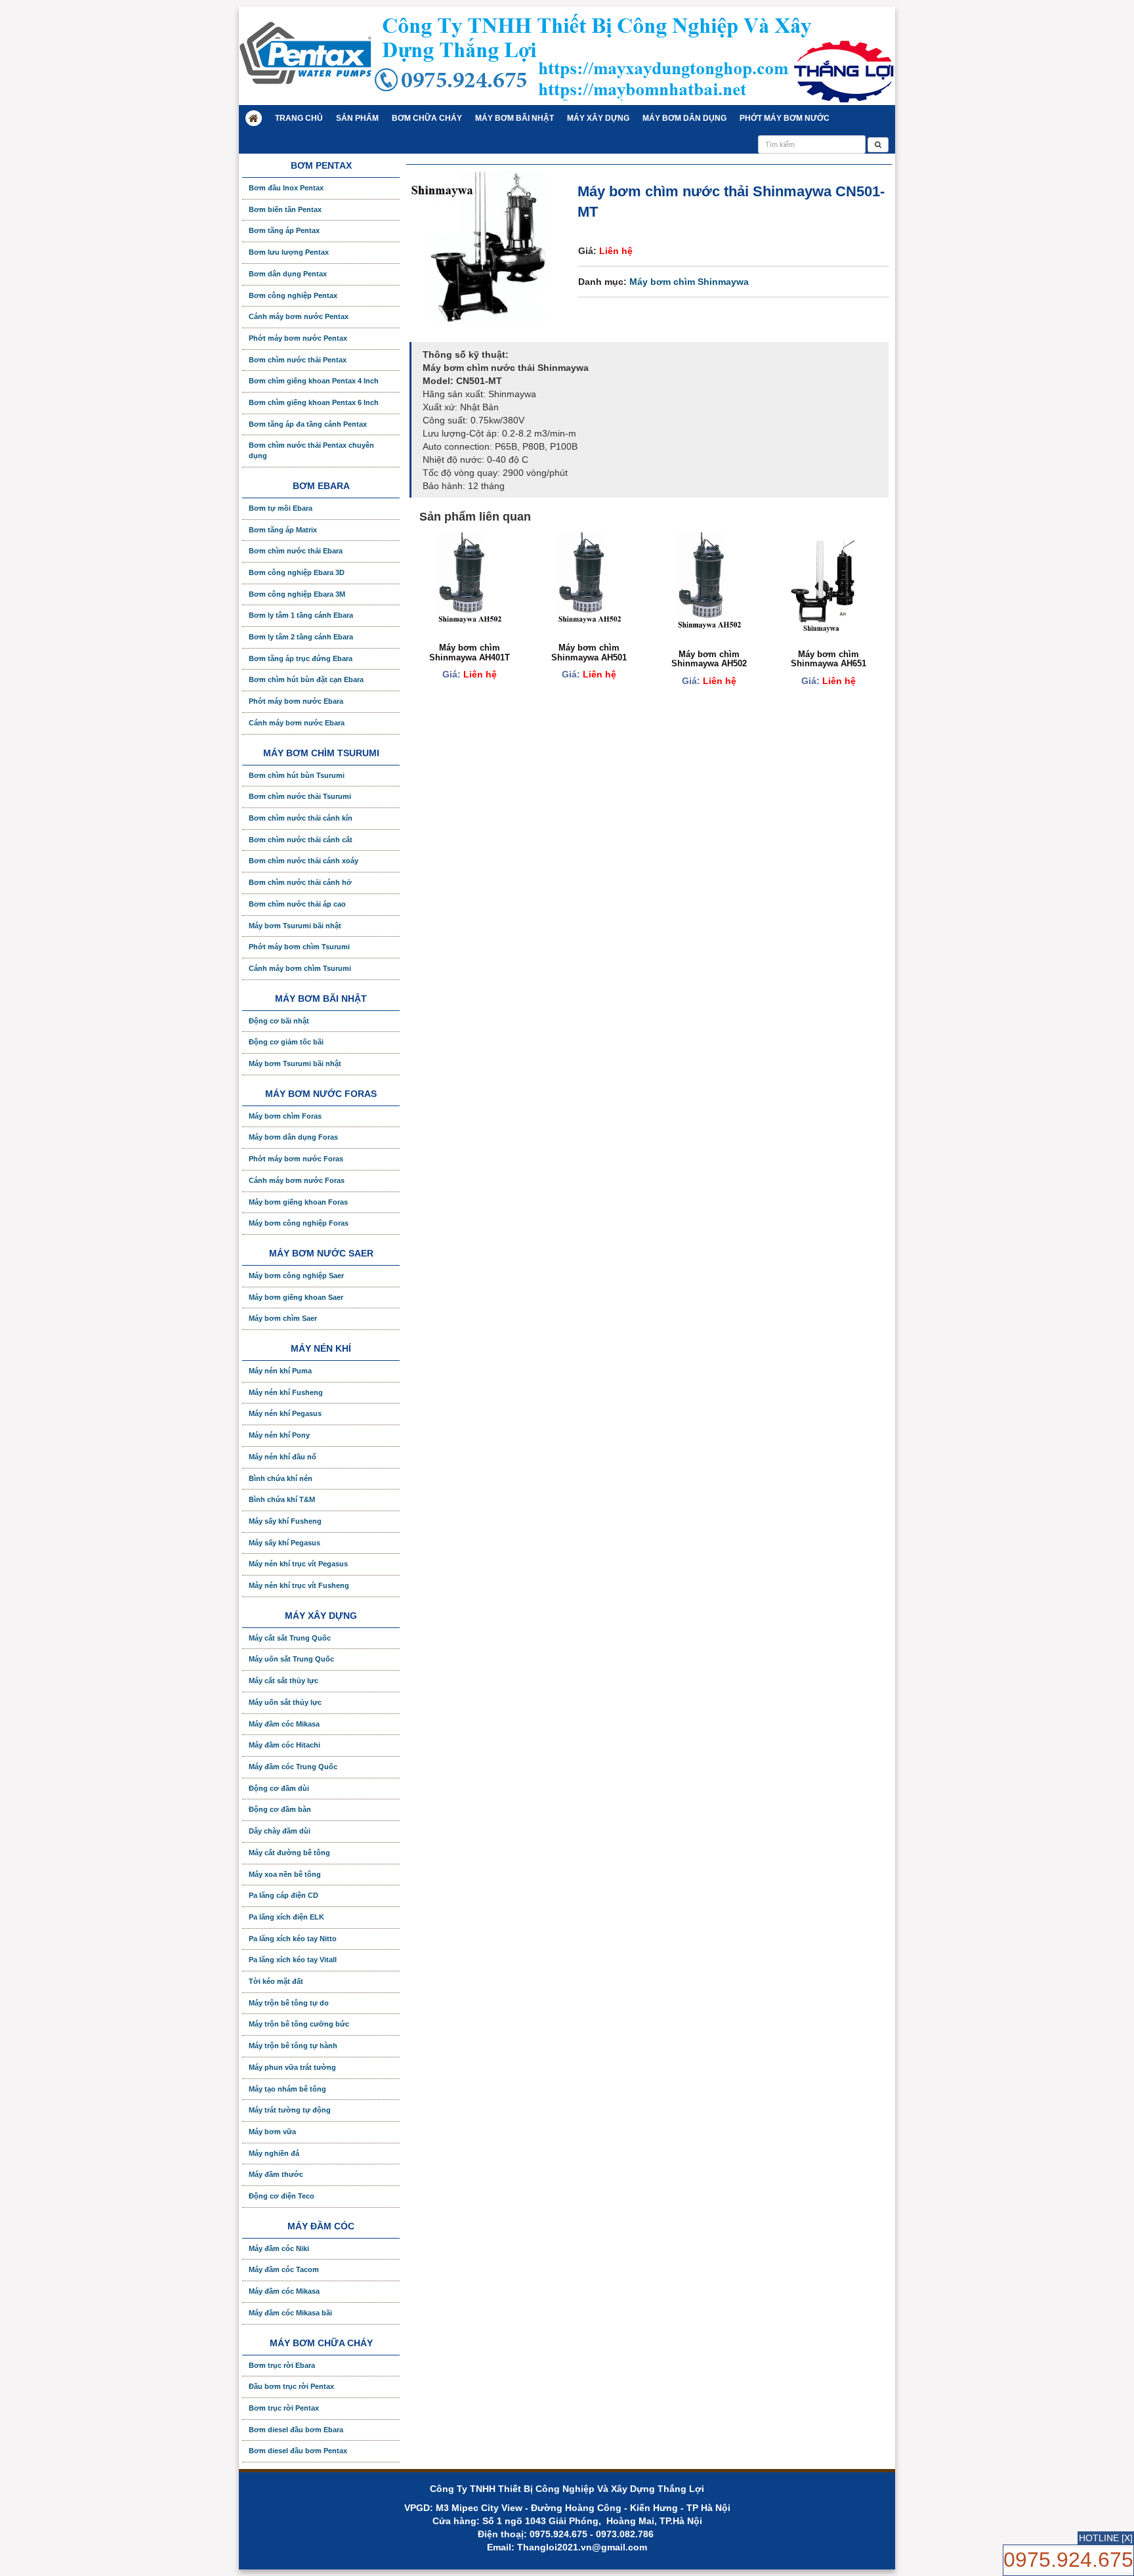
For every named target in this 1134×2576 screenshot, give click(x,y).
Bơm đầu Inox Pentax (286, 188)
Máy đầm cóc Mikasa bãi (290, 2313)
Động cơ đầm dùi (279, 1788)
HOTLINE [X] (1106, 2538)
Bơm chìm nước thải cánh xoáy (304, 861)
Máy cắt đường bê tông (289, 1853)
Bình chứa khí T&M (282, 1499)
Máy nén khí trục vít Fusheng (299, 1585)
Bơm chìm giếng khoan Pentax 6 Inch (314, 402)
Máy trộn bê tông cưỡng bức (299, 2024)
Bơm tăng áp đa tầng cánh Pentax (308, 424)
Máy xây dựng (598, 118)
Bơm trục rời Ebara (282, 2365)
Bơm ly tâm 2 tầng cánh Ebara (301, 637)
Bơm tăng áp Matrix (283, 530)
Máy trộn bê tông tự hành (293, 2046)
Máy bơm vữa (272, 2132)
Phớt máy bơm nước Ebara (296, 701)
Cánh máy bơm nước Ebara (297, 723)
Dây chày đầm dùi (280, 1831)
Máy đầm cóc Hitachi (284, 1745)
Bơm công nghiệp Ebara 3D (297, 572)
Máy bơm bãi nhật (514, 118)
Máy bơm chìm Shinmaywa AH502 (709, 659)
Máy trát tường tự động (290, 2110)
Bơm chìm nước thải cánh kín (301, 818)
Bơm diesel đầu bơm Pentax (298, 2451)
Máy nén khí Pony (279, 1435)
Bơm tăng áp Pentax (284, 230)
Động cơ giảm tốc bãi (286, 1042)
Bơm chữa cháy (427, 118)
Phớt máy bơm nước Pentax (298, 338)
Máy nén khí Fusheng (286, 1392)
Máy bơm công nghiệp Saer (296, 1276)
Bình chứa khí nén (281, 1478)
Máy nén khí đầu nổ (283, 1457)
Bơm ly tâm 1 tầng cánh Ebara (301, 615)
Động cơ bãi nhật (279, 1021)
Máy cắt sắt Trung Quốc (290, 1638)
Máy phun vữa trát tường (292, 2067)
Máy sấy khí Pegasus (284, 1543)
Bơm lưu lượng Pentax (289, 252)
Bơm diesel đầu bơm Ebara (296, 2430)
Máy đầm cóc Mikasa (284, 1724)
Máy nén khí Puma (280, 1371)
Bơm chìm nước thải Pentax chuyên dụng (311, 450)
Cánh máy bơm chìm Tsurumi (300, 968)
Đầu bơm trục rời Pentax (291, 2386)
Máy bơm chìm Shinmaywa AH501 (589, 652)
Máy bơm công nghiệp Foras (299, 1223)
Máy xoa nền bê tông (285, 1874)
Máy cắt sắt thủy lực (283, 1681)
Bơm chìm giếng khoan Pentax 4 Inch (314, 381)
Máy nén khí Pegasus (285, 1413)
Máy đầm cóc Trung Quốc (293, 1767)
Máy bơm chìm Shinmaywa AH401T (470, 652)
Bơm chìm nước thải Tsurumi (300, 796)
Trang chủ (299, 118)
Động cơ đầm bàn (280, 1809)
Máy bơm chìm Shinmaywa (689, 282)
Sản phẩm (357, 118)
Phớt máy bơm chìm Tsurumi (299, 947)
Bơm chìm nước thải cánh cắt (301, 840)
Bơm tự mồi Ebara (281, 508)
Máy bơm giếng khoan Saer (296, 1297)
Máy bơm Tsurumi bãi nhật (295, 926)
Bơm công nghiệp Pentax (293, 295)
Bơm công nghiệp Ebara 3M (297, 594)
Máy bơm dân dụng (684, 118)
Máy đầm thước (276, 2174)
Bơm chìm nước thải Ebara (296, 551)
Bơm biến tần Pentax (285, 209)
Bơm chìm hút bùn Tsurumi (297, 775)
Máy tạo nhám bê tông (287, 2089)
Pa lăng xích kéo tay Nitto (293, 1939)
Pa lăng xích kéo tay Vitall (293, 1960)
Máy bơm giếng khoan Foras (298, 1202)
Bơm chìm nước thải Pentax (298, 360)
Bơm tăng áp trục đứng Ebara (301, 658)
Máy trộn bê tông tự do (289, 2003)
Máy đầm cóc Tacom (284, 2269)
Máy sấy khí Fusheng (285, 1521)
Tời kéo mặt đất (276, 1981)
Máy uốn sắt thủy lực (285, 1702)
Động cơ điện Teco (282, 2196)
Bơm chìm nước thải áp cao (297, 904)
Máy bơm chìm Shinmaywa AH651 (829, 659)
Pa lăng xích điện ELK (286, 1917)
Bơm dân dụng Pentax (288, 274)
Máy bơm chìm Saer (283, 1318)
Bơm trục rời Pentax (284, 2408)
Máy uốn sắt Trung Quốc (291, 1659)
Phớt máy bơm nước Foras (296, 1159)
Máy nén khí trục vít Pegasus (298, 1564)
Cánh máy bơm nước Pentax (299, 316)
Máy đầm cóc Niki (279, 2248)
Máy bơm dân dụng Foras (293, 1137)
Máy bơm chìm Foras (285, 1116)
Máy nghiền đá (274, 2153)
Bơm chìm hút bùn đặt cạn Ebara (306, 679)
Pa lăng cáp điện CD (283, 1895)
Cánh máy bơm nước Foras (297, 1180)
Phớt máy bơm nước (785, 118)
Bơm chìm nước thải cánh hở (300, 882)
